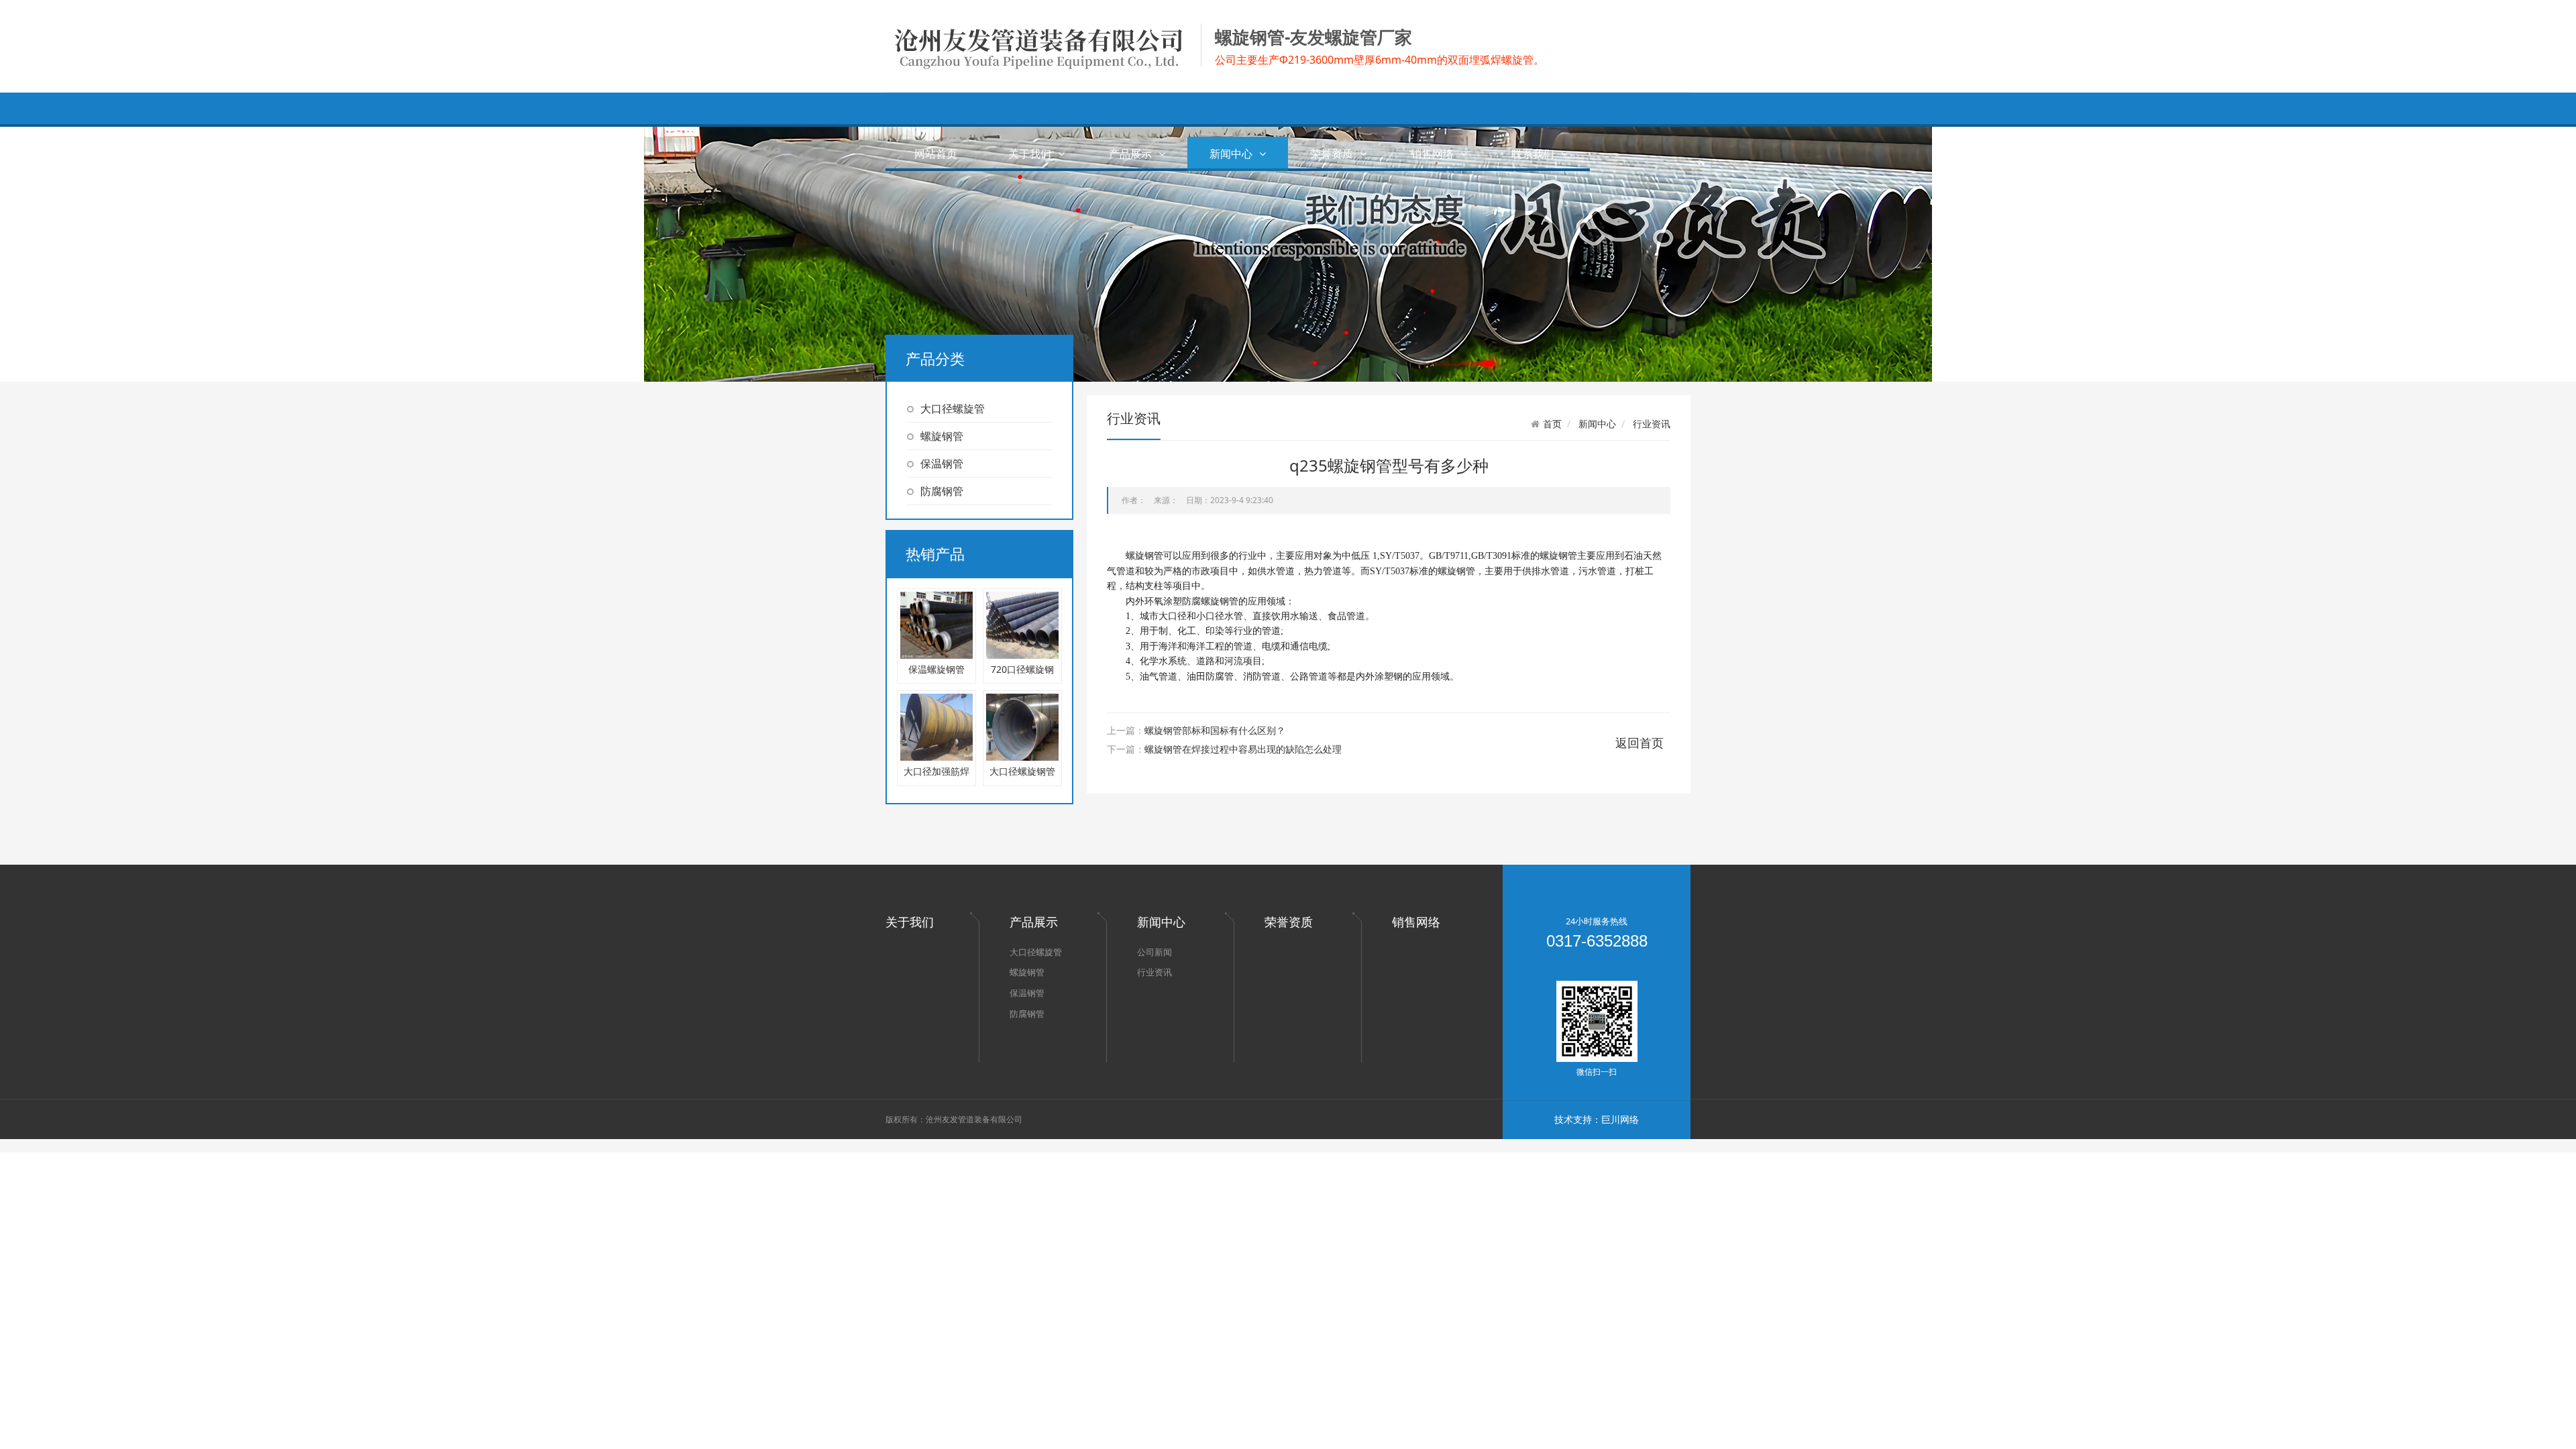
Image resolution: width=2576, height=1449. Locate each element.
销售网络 (1432, 154)
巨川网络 (1620, 1119)
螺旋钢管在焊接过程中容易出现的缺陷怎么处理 (1243, 749)
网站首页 (936, 154)
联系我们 (1533, 154)
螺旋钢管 (942, 436)
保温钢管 (942, 464)
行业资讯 (1652, 424)
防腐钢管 (942, 491)
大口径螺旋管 (953, 409)
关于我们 (1030, 154)
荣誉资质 (1332, 154)
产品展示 (1130, 154)
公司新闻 (1155, 952)
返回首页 (1640, 743)
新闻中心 (1231, 154)
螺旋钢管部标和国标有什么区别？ (1215, 730)
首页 (1552, 424)
